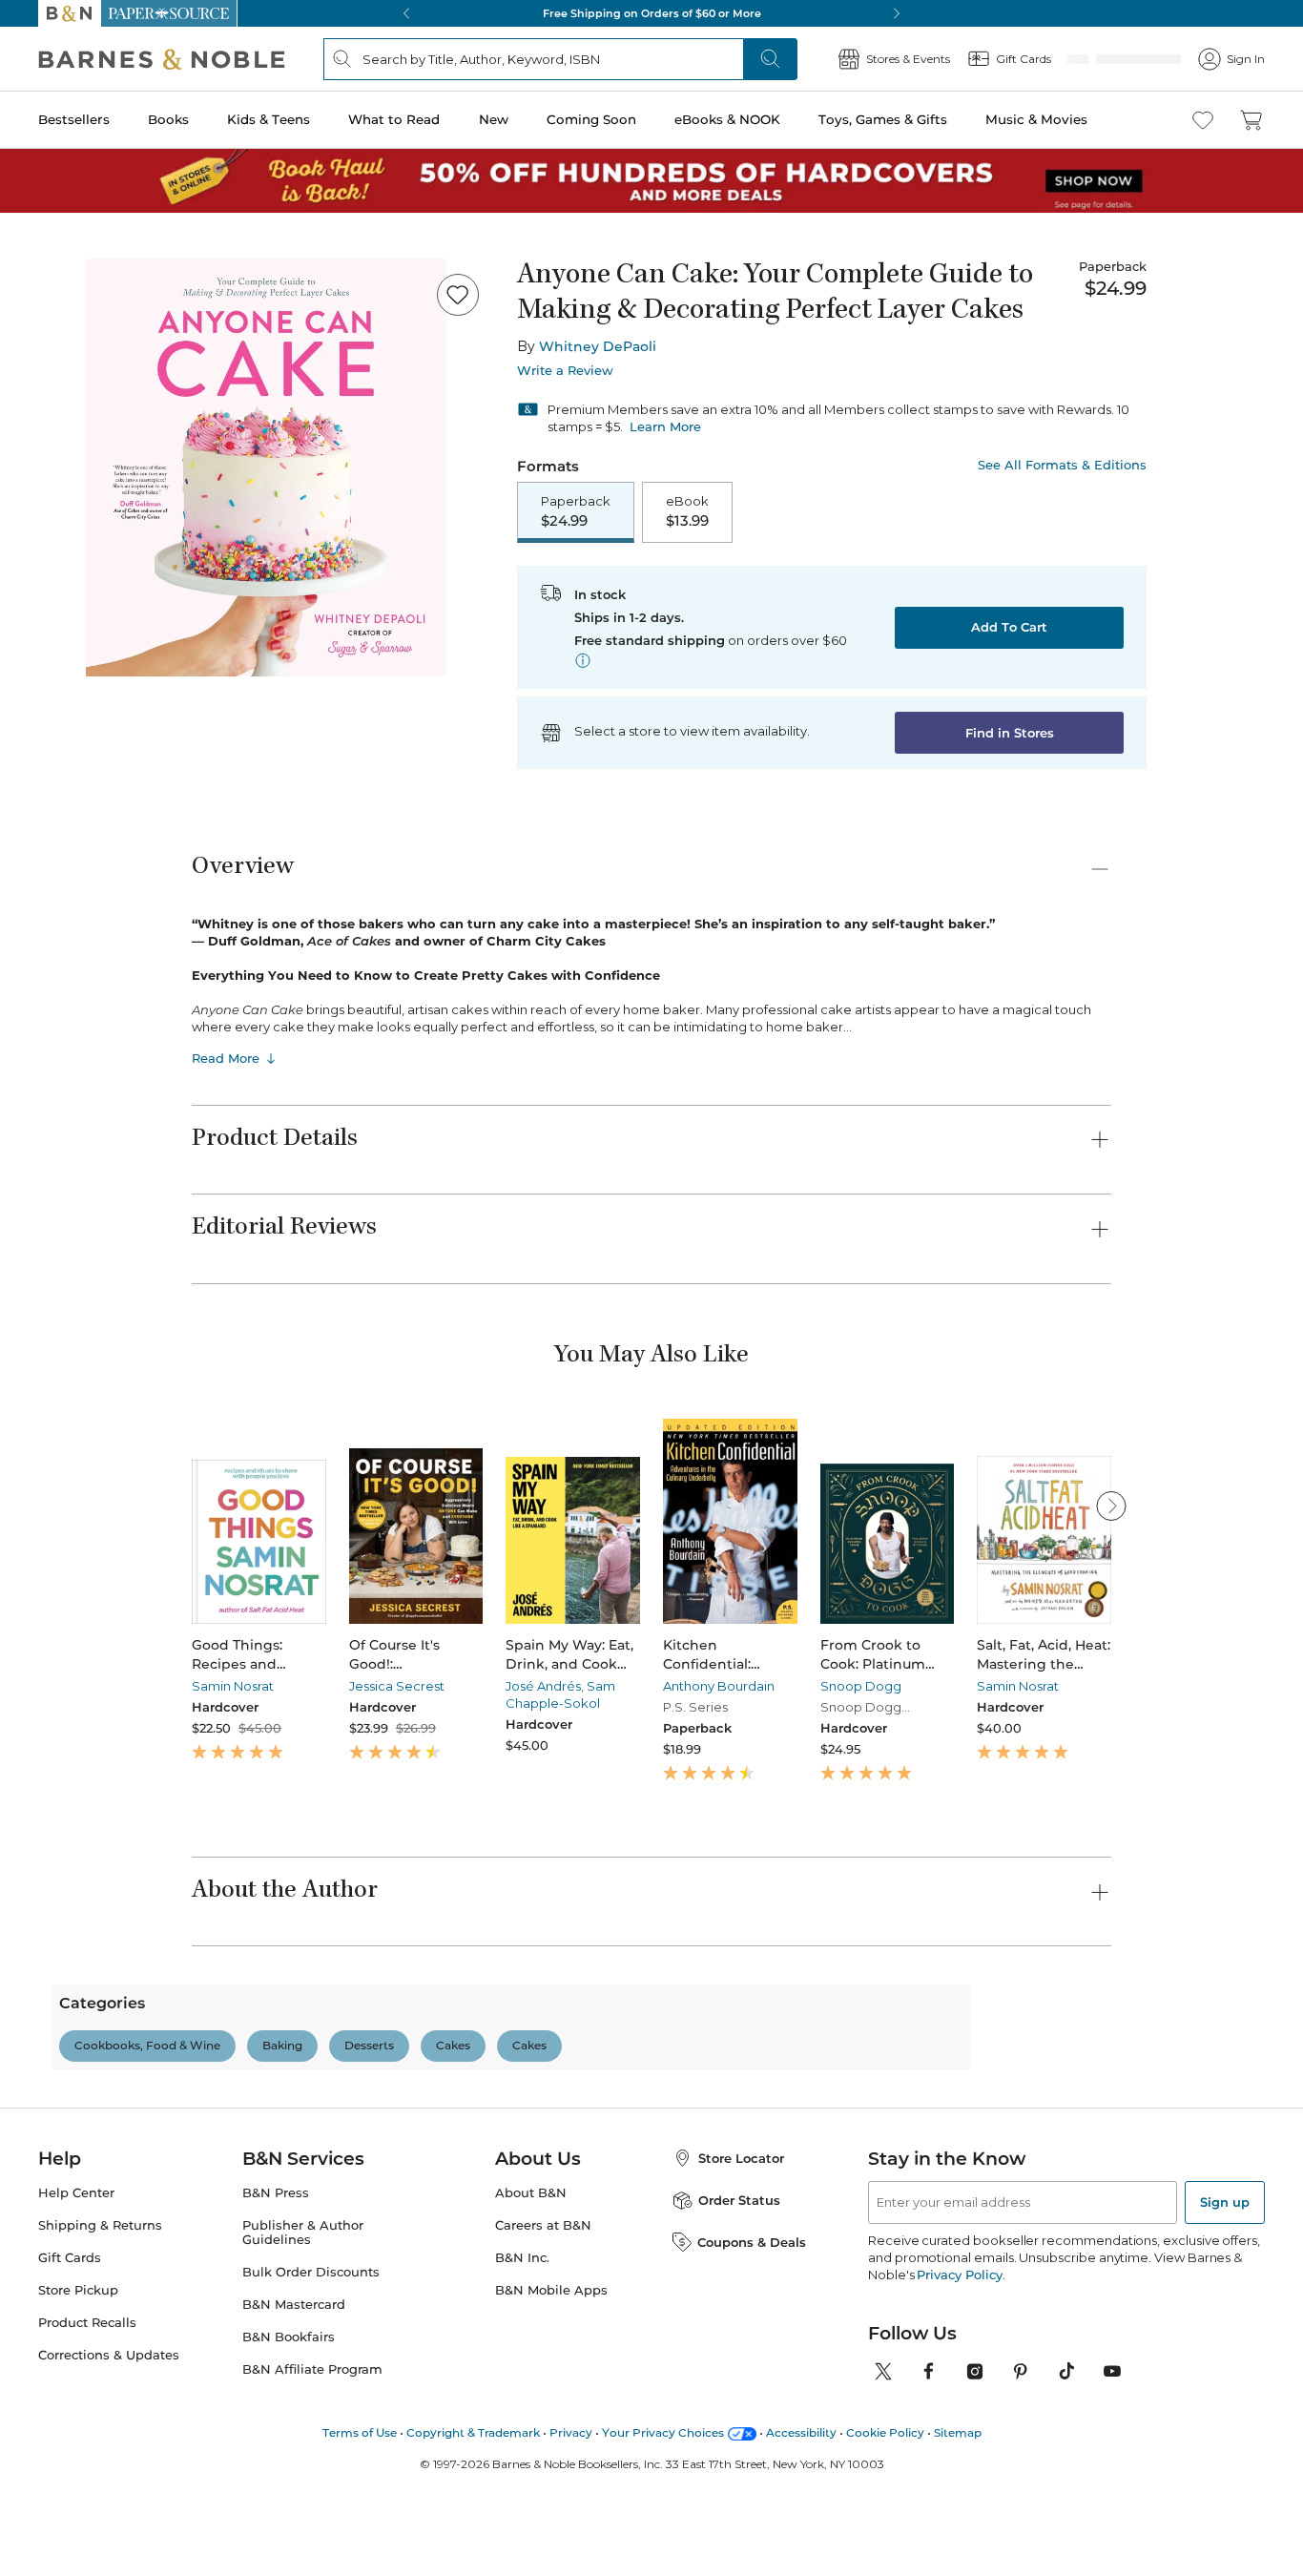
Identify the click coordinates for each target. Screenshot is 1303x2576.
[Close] (27, 132)
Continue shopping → (74, 238)
